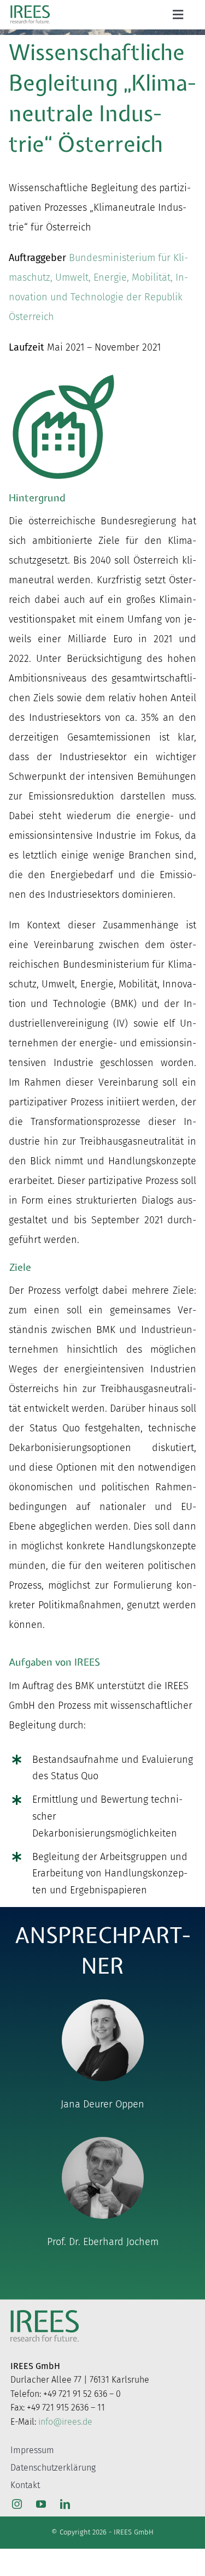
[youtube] (41, 2504)
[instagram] (17, 2504)
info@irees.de (65, 2422)
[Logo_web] (30, 8)
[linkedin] (65, 2504)
